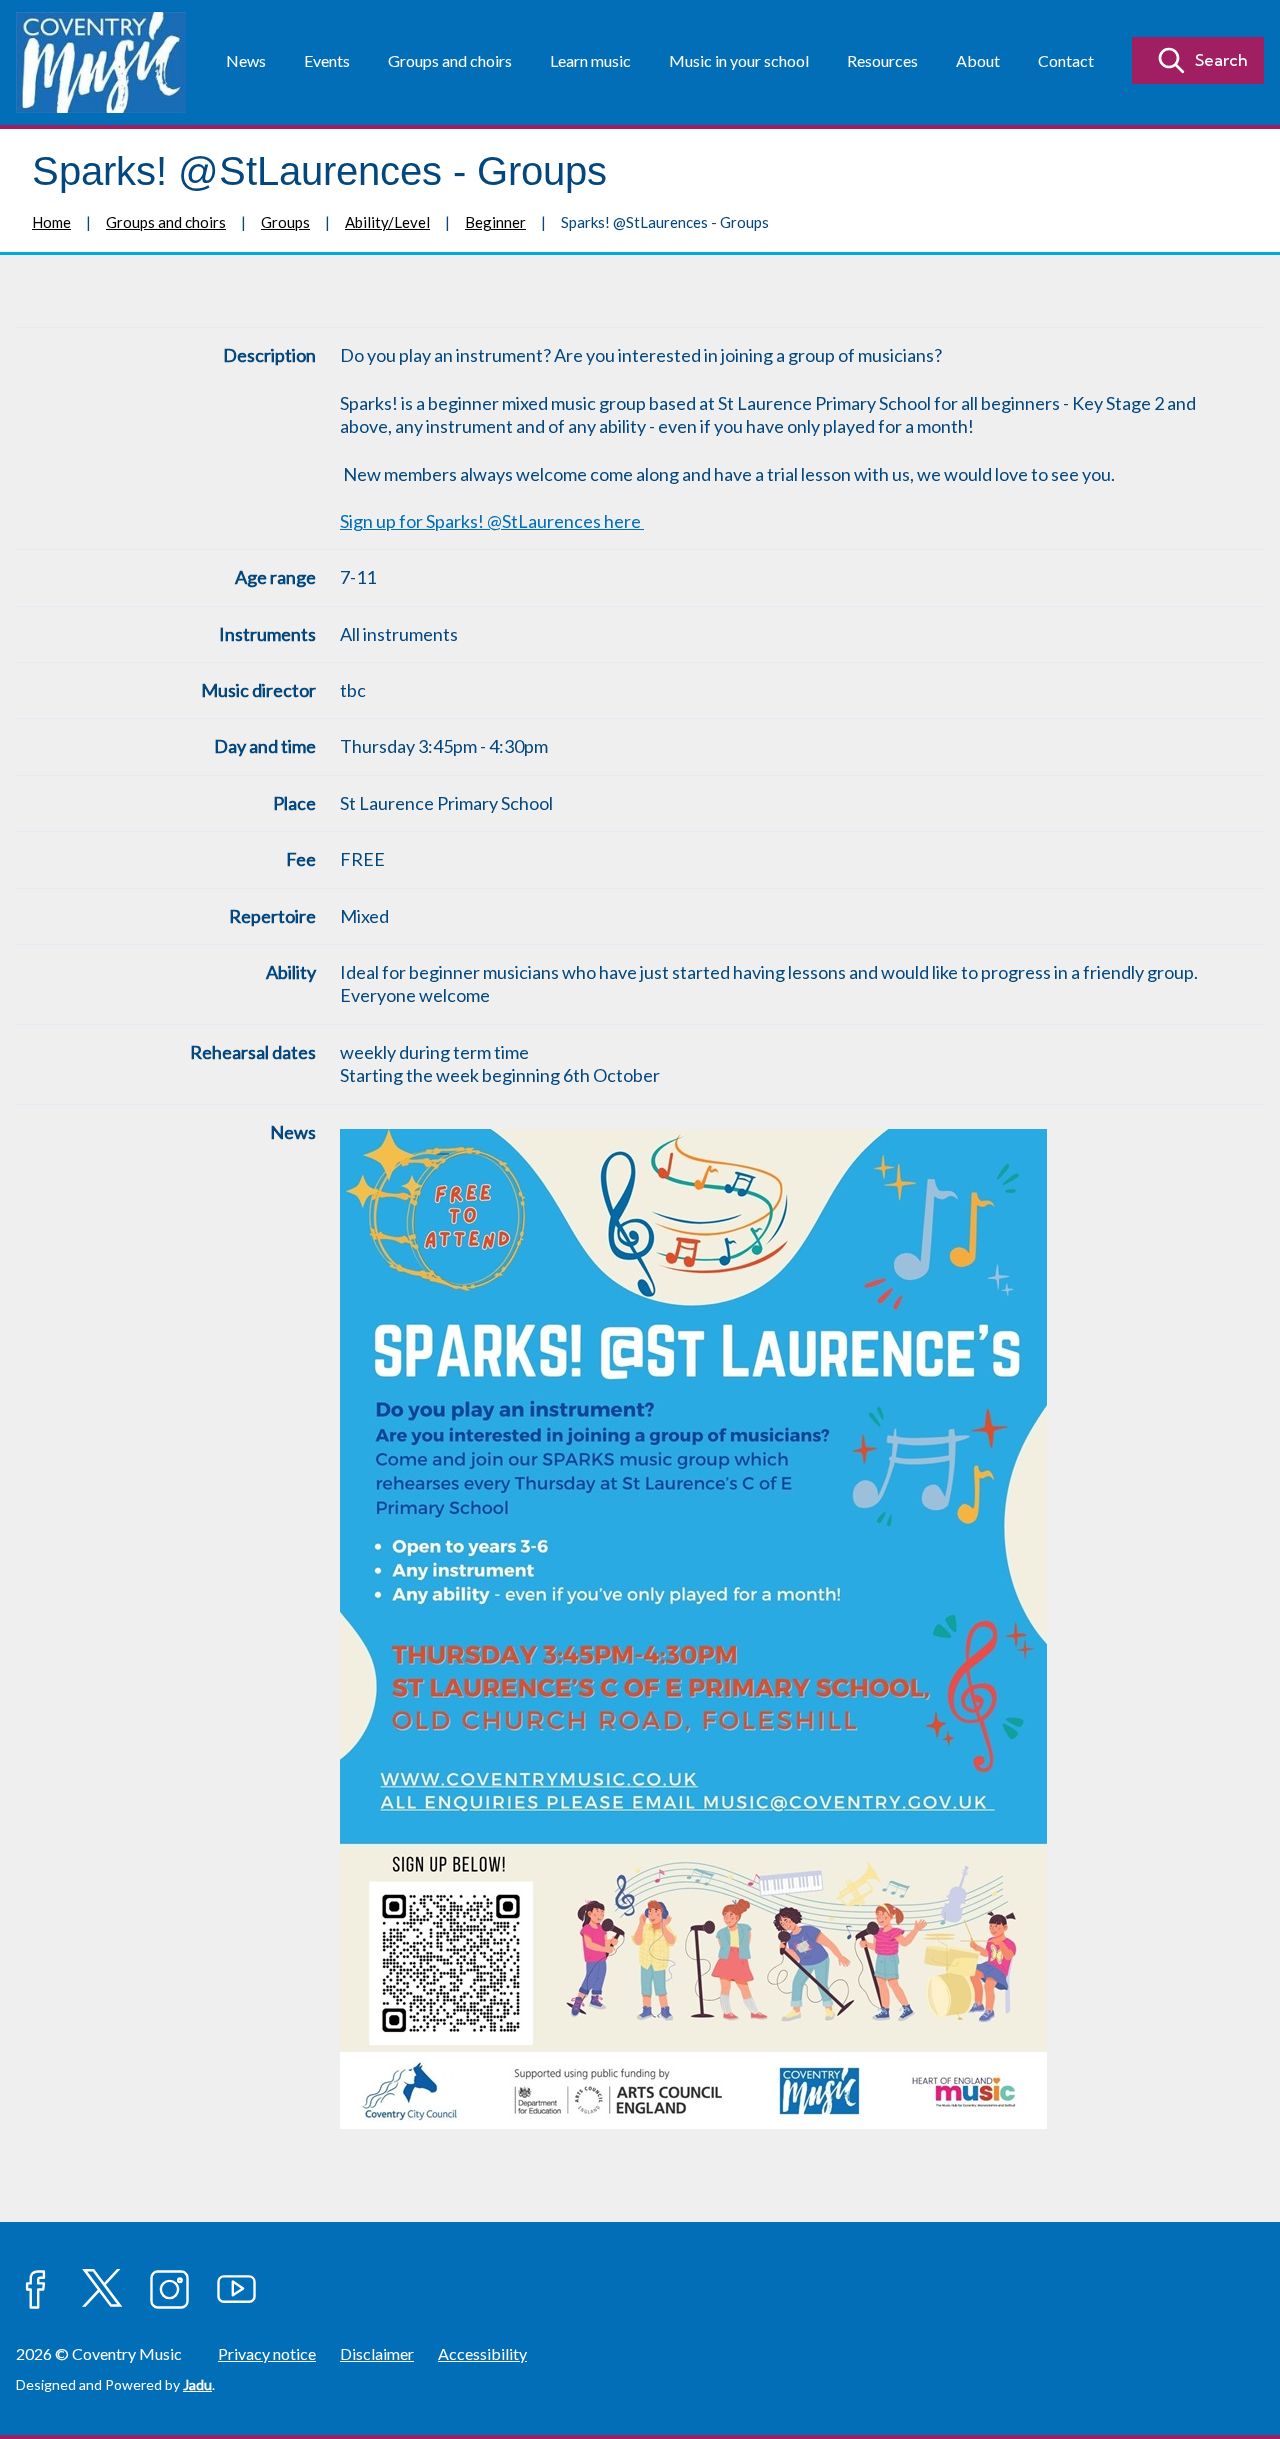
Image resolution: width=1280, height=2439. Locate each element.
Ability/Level (387, 222)
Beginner (495, 222)
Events (327, 60)
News (246, 60)
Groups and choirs (450, 60)
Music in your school (739, 60)
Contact (1066, 60)
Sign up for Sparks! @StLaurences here (492, 521)
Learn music (590, 60)
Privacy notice (267, 2353)
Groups (285, 222)
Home (51, 222)
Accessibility (482, 2353)
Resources (882, 60)
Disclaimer (377, 2353)
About (978, 60)
